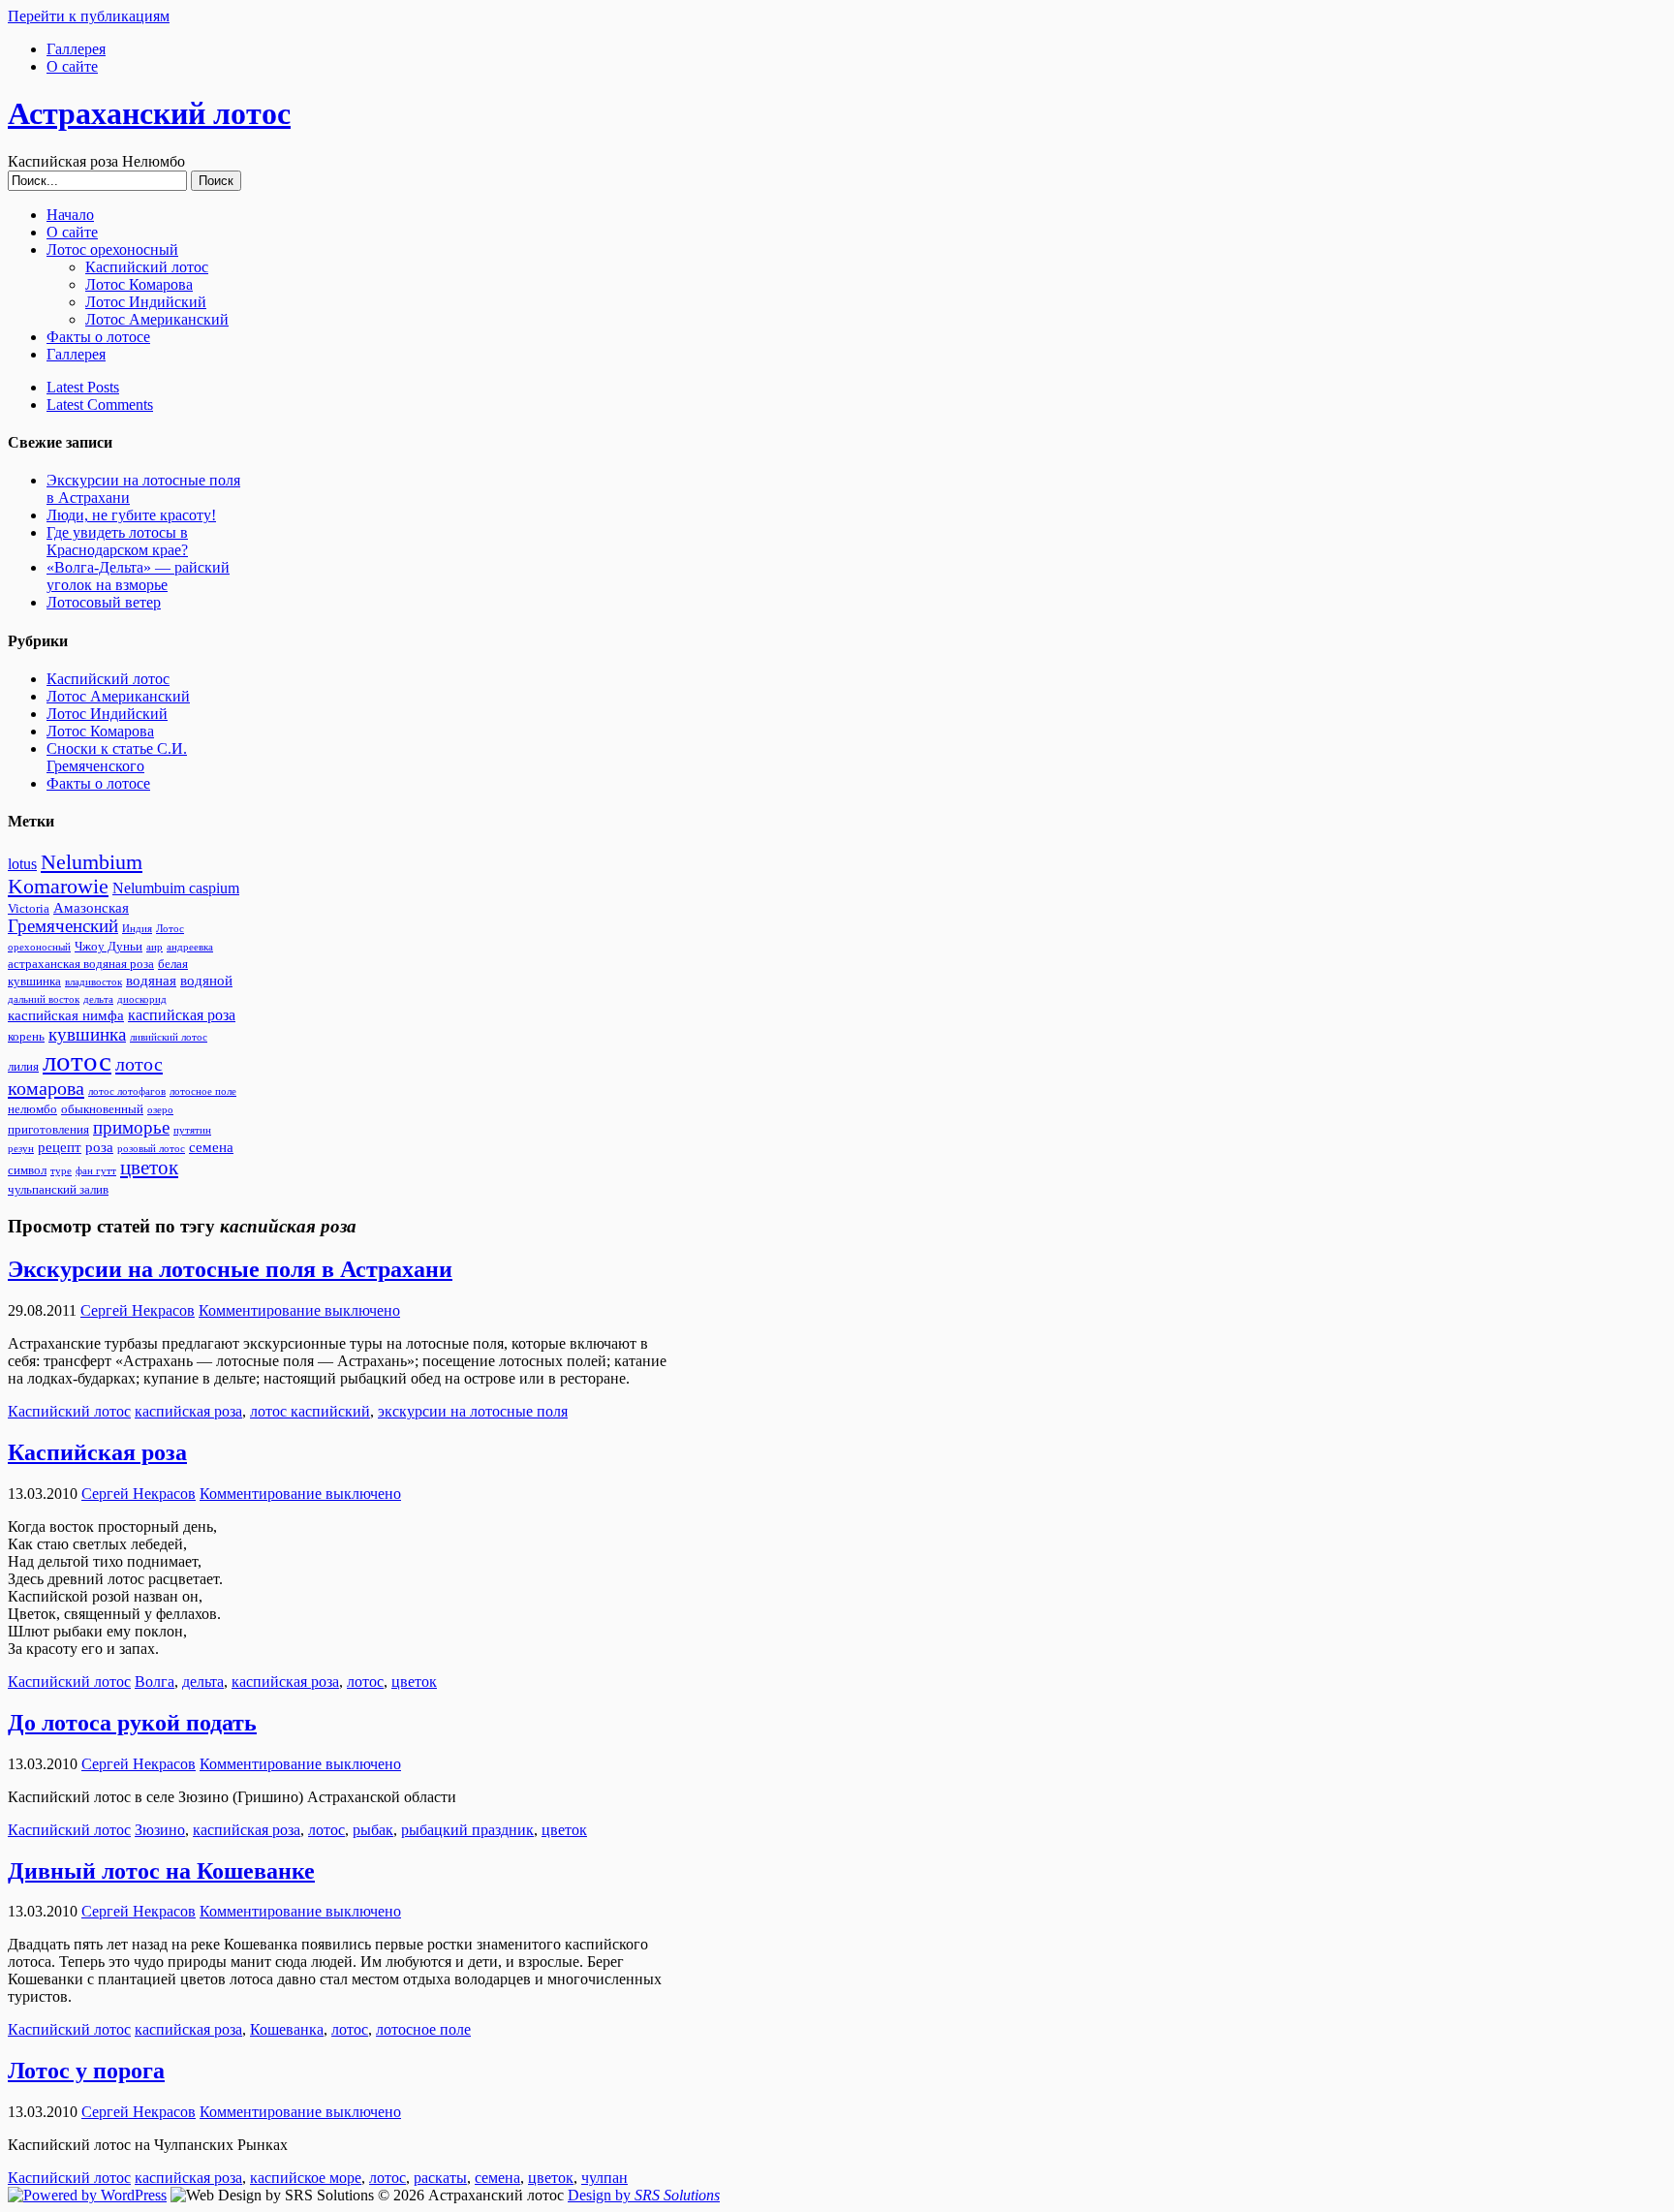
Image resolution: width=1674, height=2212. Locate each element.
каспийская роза (182, 1015)
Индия (137, 929)
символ (27, 1170)
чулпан (604, 2178)
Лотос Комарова (139, 284)
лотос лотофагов (127, 1091)
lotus (22, 864)
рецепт (60, 1147)
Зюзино (160, 1830)
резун (21, 1149)
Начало (70, 215)
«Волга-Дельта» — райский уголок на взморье (138, 576)
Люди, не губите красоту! (131, 515)
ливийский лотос (169, 1037)
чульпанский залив (58, 1190)
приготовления (48, 1130)
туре (61, 1171)
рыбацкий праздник (467, 1830)
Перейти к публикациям (89, 16)
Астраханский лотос (149, 113)
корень (26, 1037)
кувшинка (87, 1035)
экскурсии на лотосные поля (473, 1411)
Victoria (29, 909)
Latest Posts (83, 387)
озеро (160, 1110)
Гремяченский (63, 926)
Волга (155, 1682)
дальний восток (44, 999)
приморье (131, 1127)
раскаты (440, 2178)
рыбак (373, 1830)
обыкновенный (102, 1109)
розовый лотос (151, 1149)
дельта (98, 999)
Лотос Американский (157, 319)
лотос (77, 1061)
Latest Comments (100, 405)
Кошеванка (287, 2029)
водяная (151, 981)
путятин (192, 1130)
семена (211, 1147)
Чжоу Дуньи (108, 947)
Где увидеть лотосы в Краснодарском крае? (117, 541)
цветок (149, 1168)
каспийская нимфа (66, 1015)
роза (99, 1147)
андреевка (190, 947)
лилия (23, 1067)
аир (155, 947)
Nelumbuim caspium (176, 888)
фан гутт (96, 1171)
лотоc (365, 1682)
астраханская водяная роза (81, 964)
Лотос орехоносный (112, 249)
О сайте (72, 66)
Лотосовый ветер (104, 602)
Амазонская (91, 908)
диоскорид (142, 999)
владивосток (93, 982)
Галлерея (76, 49)
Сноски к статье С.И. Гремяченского (117, 757)
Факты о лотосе (98, 337)
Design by (644, 2195)
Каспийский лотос (147, 267)
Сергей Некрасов (138, 1310)
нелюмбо (32, 1109)
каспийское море (306, 2178)
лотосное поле (203, 1091)
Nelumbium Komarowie (75, 874)
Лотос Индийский (146, 302)
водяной (206, 981)
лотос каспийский (310, 1411)
